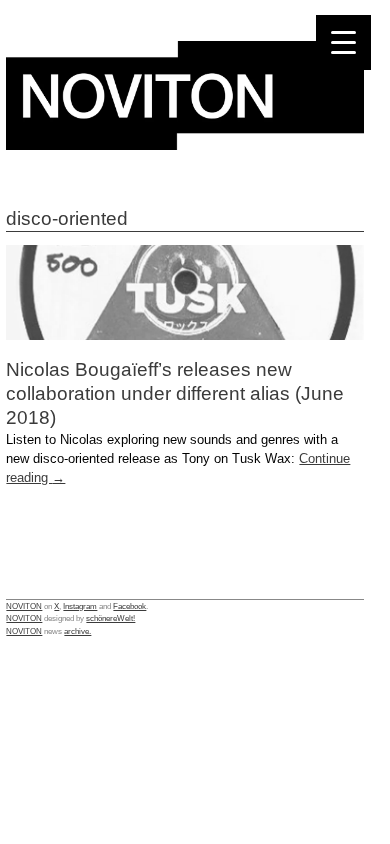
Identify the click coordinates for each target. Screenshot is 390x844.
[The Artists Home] (185, 144)
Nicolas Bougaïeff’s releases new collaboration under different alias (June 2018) (175, 393)
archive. (77, 631)
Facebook (129, 606)
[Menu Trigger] (343, 42)
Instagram (80, 606)
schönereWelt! (110, 618)
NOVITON (24, 606)
